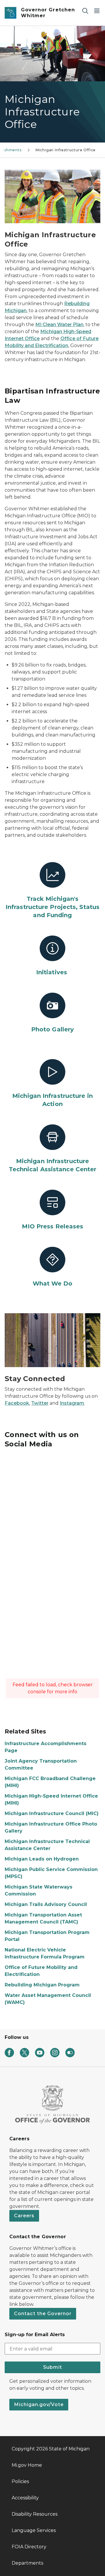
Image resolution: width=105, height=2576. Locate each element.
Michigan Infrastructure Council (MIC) (52, 1813)
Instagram (72, 1403)
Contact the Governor (43, 2314)
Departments (27, 2563)
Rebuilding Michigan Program (42, 1985)
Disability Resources (35, 2514)
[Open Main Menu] (97, 11)
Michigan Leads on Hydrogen (42, 1859)
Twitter (40, 1403)
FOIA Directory (29, 2547)
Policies (20, 2481)
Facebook (17, 1403)
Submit (53, 2367)
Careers (24, 2216)
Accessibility (25, 2498)
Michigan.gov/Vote (39, 2404)
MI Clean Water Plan (59, 325)
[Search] (85, 11)
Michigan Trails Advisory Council (46, 1904)
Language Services (34, 2530)
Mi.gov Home (27, 2465)
